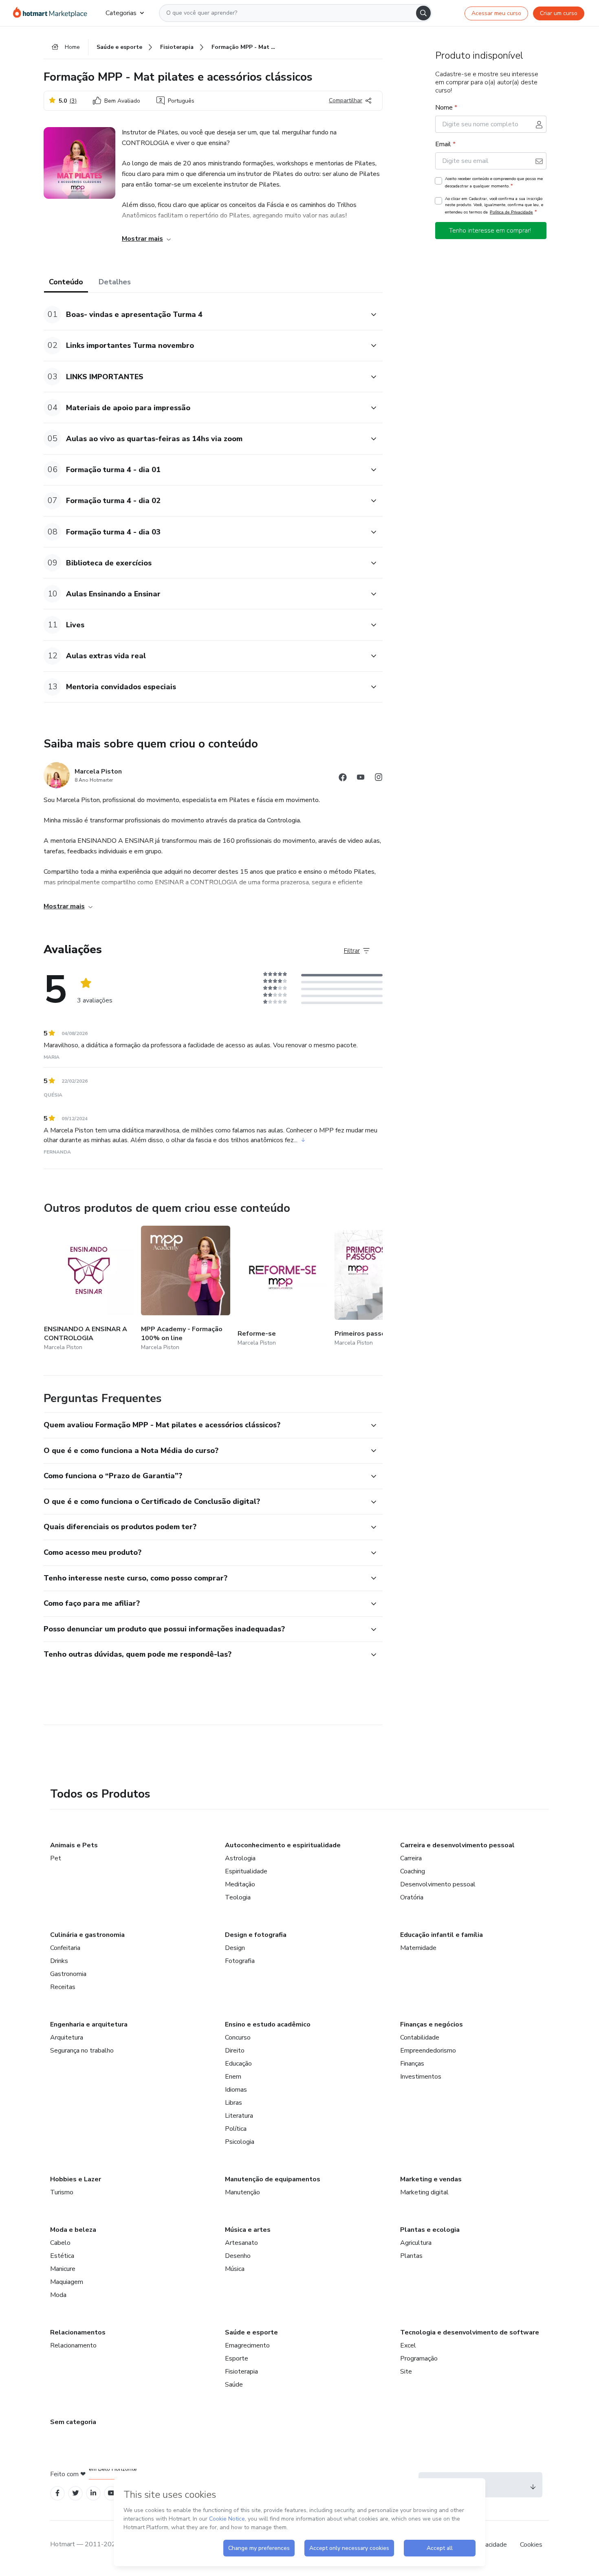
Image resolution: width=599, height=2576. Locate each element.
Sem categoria (73, 2422)
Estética (62, 2256)
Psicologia (240, 2142)
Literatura (239, 2116)
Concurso (238, 2038)
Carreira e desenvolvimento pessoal (457, 1845)
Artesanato (241, 2243)
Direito (235, 2051)
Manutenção (242, 2192)
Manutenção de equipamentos (273, 2179)
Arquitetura (67, 2038)
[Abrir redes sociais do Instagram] (379, 779)
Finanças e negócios (432, 2024)
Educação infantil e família (442, 1935)
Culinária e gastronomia (87, 1935)
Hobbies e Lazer (76, 2179)
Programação (419, 2358)
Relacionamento (73, 2345)
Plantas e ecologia (430, 2230)
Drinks (59, 1961)
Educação (238, 2064)
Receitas (63, 1987)
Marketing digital (424, 2192)
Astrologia (240, 1858)
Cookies (531, 2545)
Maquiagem (67, 2282)
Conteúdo (66, 282)
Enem (233, 2077)
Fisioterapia (241, 2372)
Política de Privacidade (511, 212)
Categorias (121, 13)
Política (236, 2129)
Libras (233, 2103)
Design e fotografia (256, 1935)
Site (406, 2372)
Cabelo (60, 2243)
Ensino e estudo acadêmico (268, 2024)
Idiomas (236, 2090)
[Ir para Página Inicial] (53, 13)
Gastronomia (68, 1974)
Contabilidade (420, 2038)
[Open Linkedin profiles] (93, 2493)
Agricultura (416, 2243)
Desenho (238, 2256)
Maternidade (418, 1948)
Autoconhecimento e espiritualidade (283, 1845)
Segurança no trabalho (82, 2051)
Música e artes (248, 2230)
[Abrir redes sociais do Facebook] (343, 779)
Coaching (413, 1871)
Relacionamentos (78, 2332)
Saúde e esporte (251, 2332)
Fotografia (240, 1961)
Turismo (62, 2192)
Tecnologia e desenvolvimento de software (470, 2332)
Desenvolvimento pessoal (438, 1884)
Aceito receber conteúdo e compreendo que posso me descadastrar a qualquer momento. (494, 182)
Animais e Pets (74, 1845)
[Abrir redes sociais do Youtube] (361, 779)
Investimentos (421, 2077)
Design (235, 1948)
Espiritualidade (246, 1871)
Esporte (237, 2358)
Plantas (411, 2256)
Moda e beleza (73, 2230)
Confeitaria (65, 1948)
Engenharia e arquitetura (89, 2024)
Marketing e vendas (431, 2179)
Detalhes (115, 282)
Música (235, 2269)
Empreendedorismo (428, 2051)
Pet (56, 1858)
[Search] (423, 13)
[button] (204, 315)
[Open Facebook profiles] (57, 2493)
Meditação (240, 1884)
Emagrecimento (247, 2345)
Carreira (411, 1858)
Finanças (412, 2064)
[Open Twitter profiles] (76, 2493)
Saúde (234, 2385)
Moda (58, 2295)
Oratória (412, 1897)
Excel (408, 2345)
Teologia (238, 1897)
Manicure (63, 2269)
